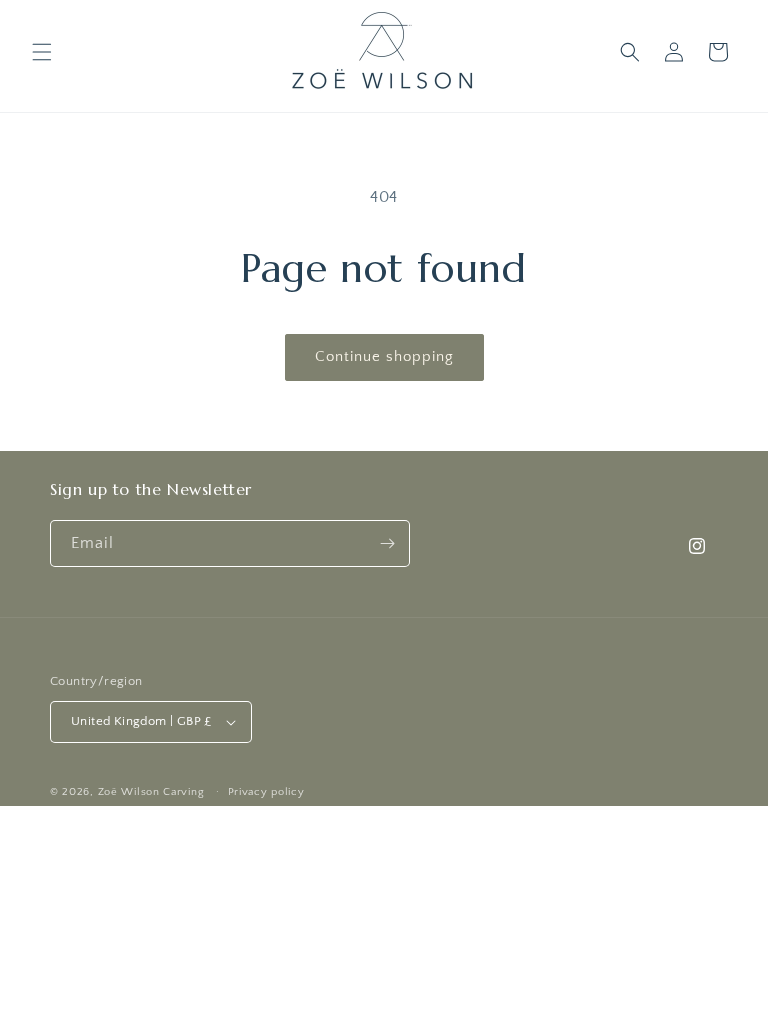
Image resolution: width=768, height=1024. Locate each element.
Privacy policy (266, 792)
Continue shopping (384, 356)
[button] (42, 52)
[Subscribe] (387, 543)
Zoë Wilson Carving (151, 792)
